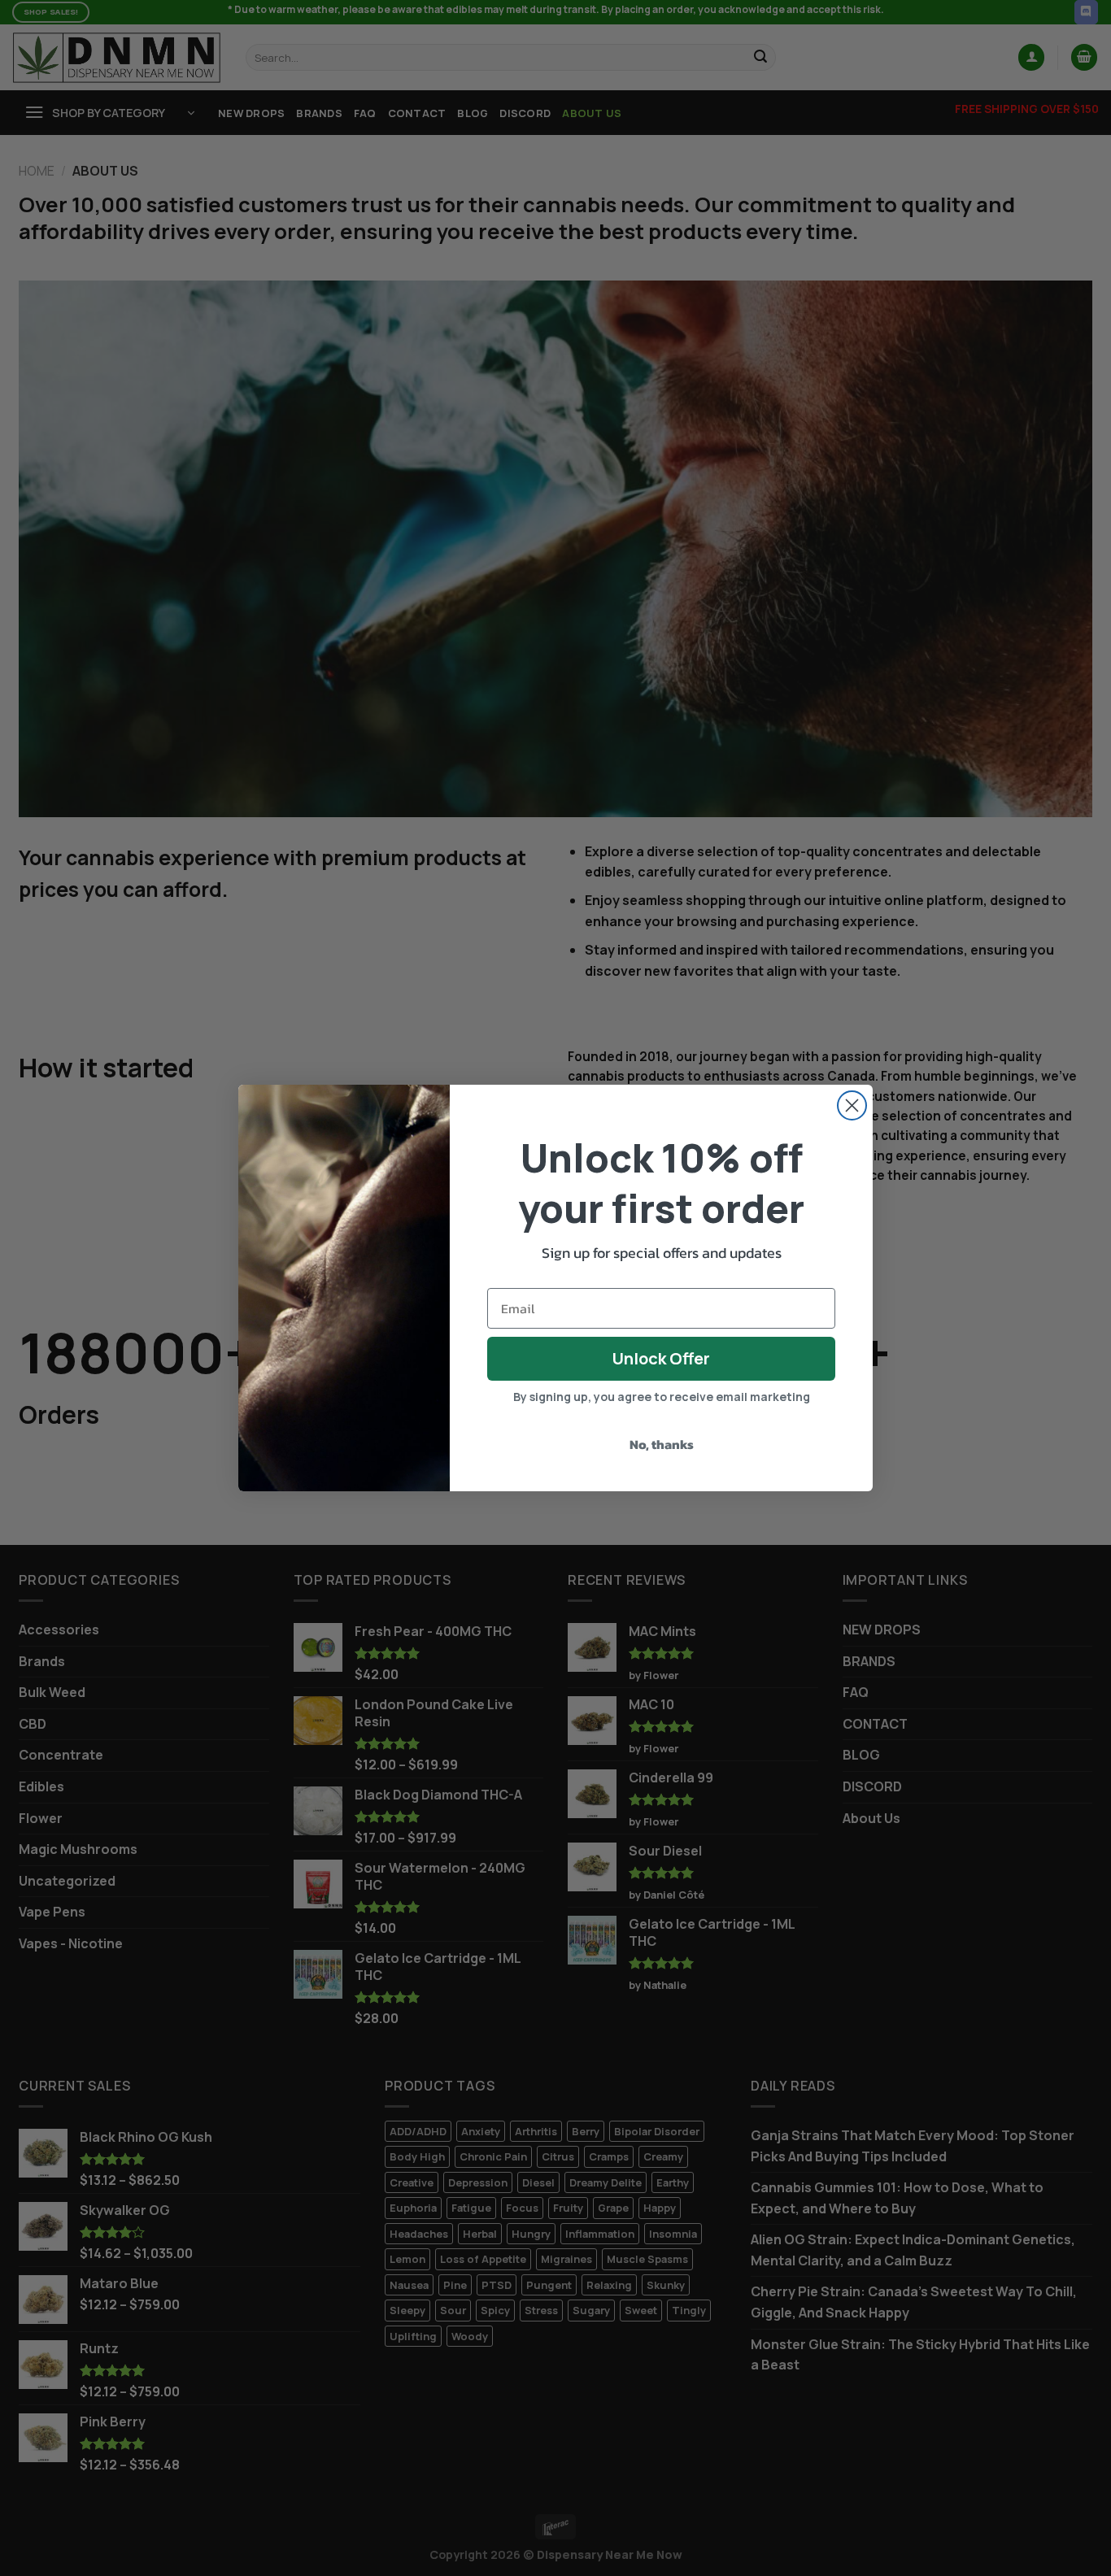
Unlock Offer (661, 1358)
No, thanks (662, 1444)
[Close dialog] (852, 1105)
